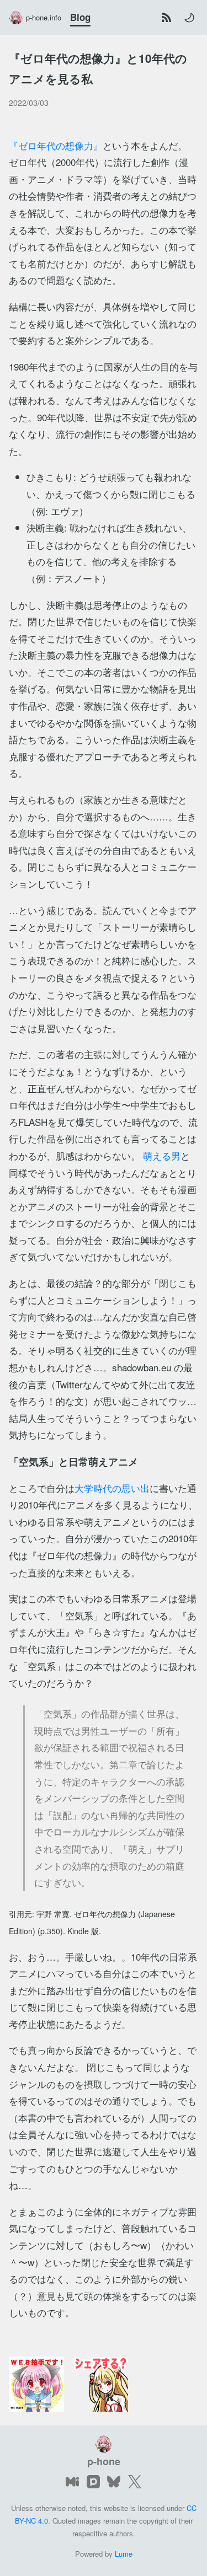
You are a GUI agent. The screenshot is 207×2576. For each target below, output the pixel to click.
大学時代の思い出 (112, 1488)
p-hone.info (44, 17)
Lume (124, 2554)
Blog (80, 17)
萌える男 (162, 1155)
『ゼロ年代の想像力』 (56, 145)
